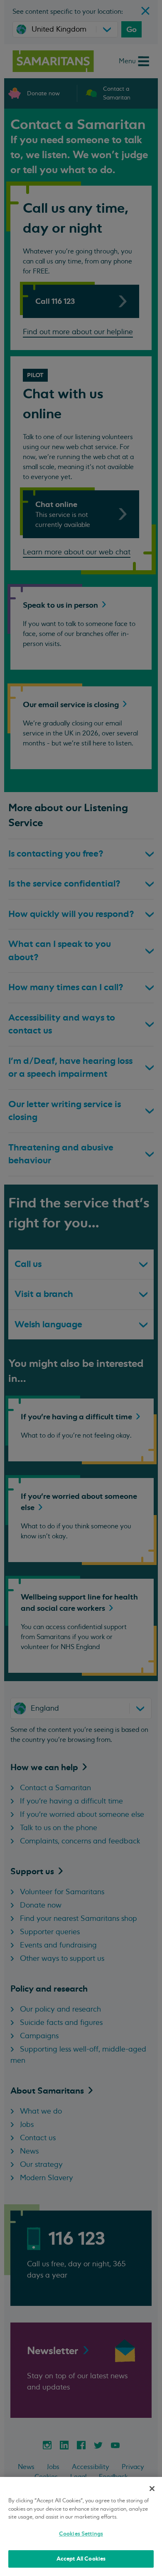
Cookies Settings (81, 2534)
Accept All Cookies (81, 2559)
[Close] (152, 2489)
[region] (81, 2526)
